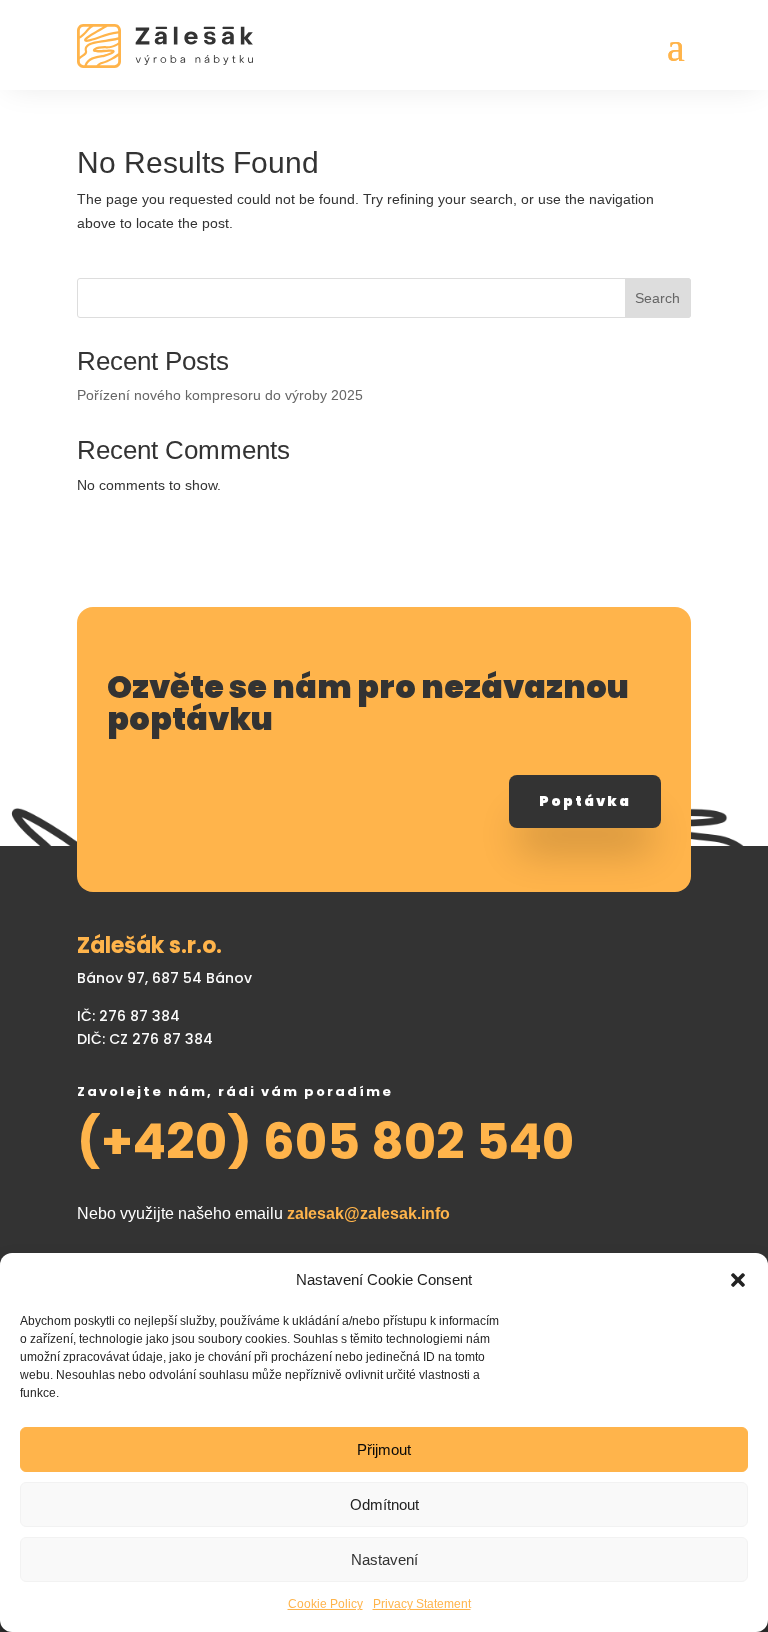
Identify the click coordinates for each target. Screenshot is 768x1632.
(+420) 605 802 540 (325, 1141)
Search (657, 298)
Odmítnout (384, 1504)
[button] (738, 1280)
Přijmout (384, 1449)
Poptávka (585, 801)
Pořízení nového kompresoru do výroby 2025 (220, 395)
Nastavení (384, 1559)
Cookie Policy (325, 1604)
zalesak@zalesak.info (368, 1213)
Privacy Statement (422, 1604)
